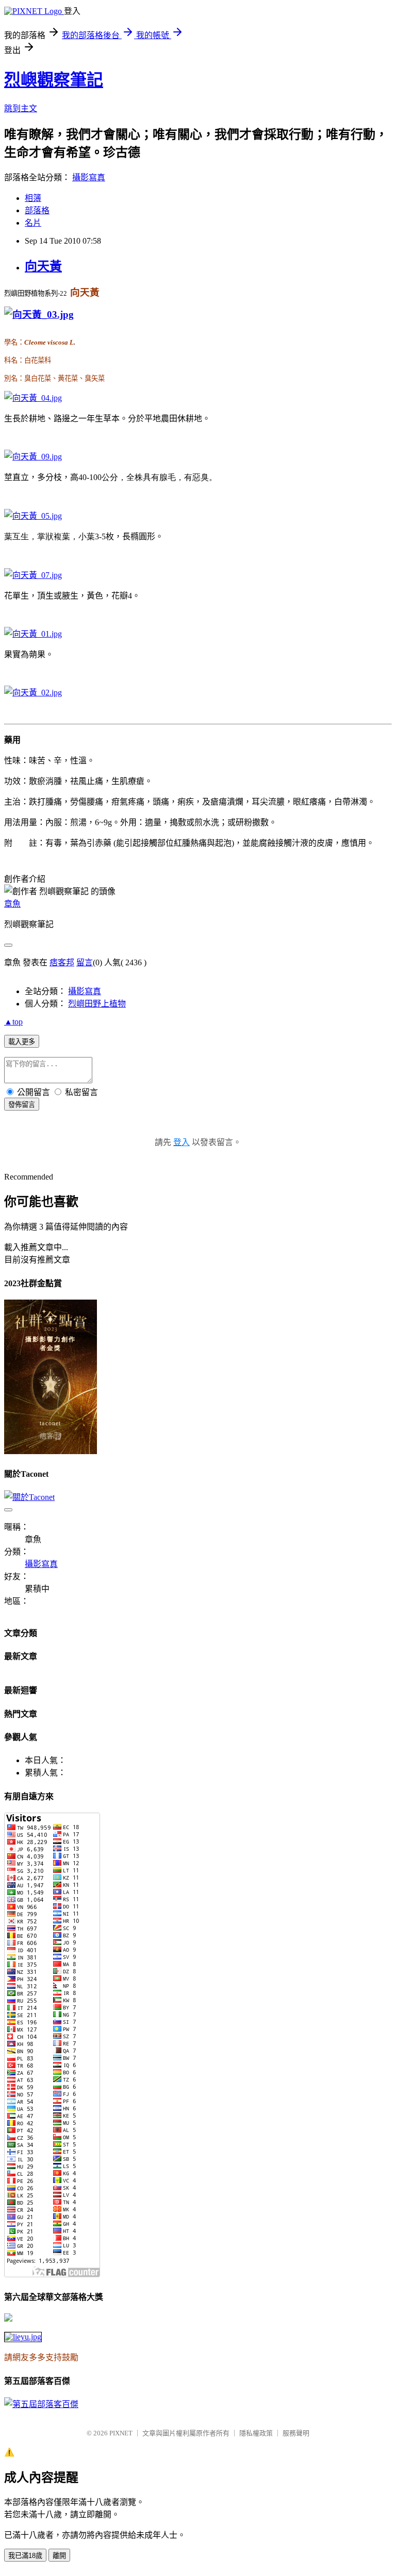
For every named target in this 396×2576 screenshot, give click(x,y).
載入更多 (22, 1042)
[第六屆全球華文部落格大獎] (23, 2337)
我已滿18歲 (25, 2556)
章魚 (12, 904)
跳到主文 (21, 108)
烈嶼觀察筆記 (54, 80)
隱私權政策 (256, 2433)
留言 (85, 962)
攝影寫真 (89, 177)
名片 (33, 223)
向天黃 (43, 266)
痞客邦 (62, 962)
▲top (13, 1022)
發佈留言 (22, 1105)
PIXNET (121, 2433)
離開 (59, 2556)
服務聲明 (296, 2433)
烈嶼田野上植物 (97, 1004)
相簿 (33, 198)
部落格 (37, 210)
